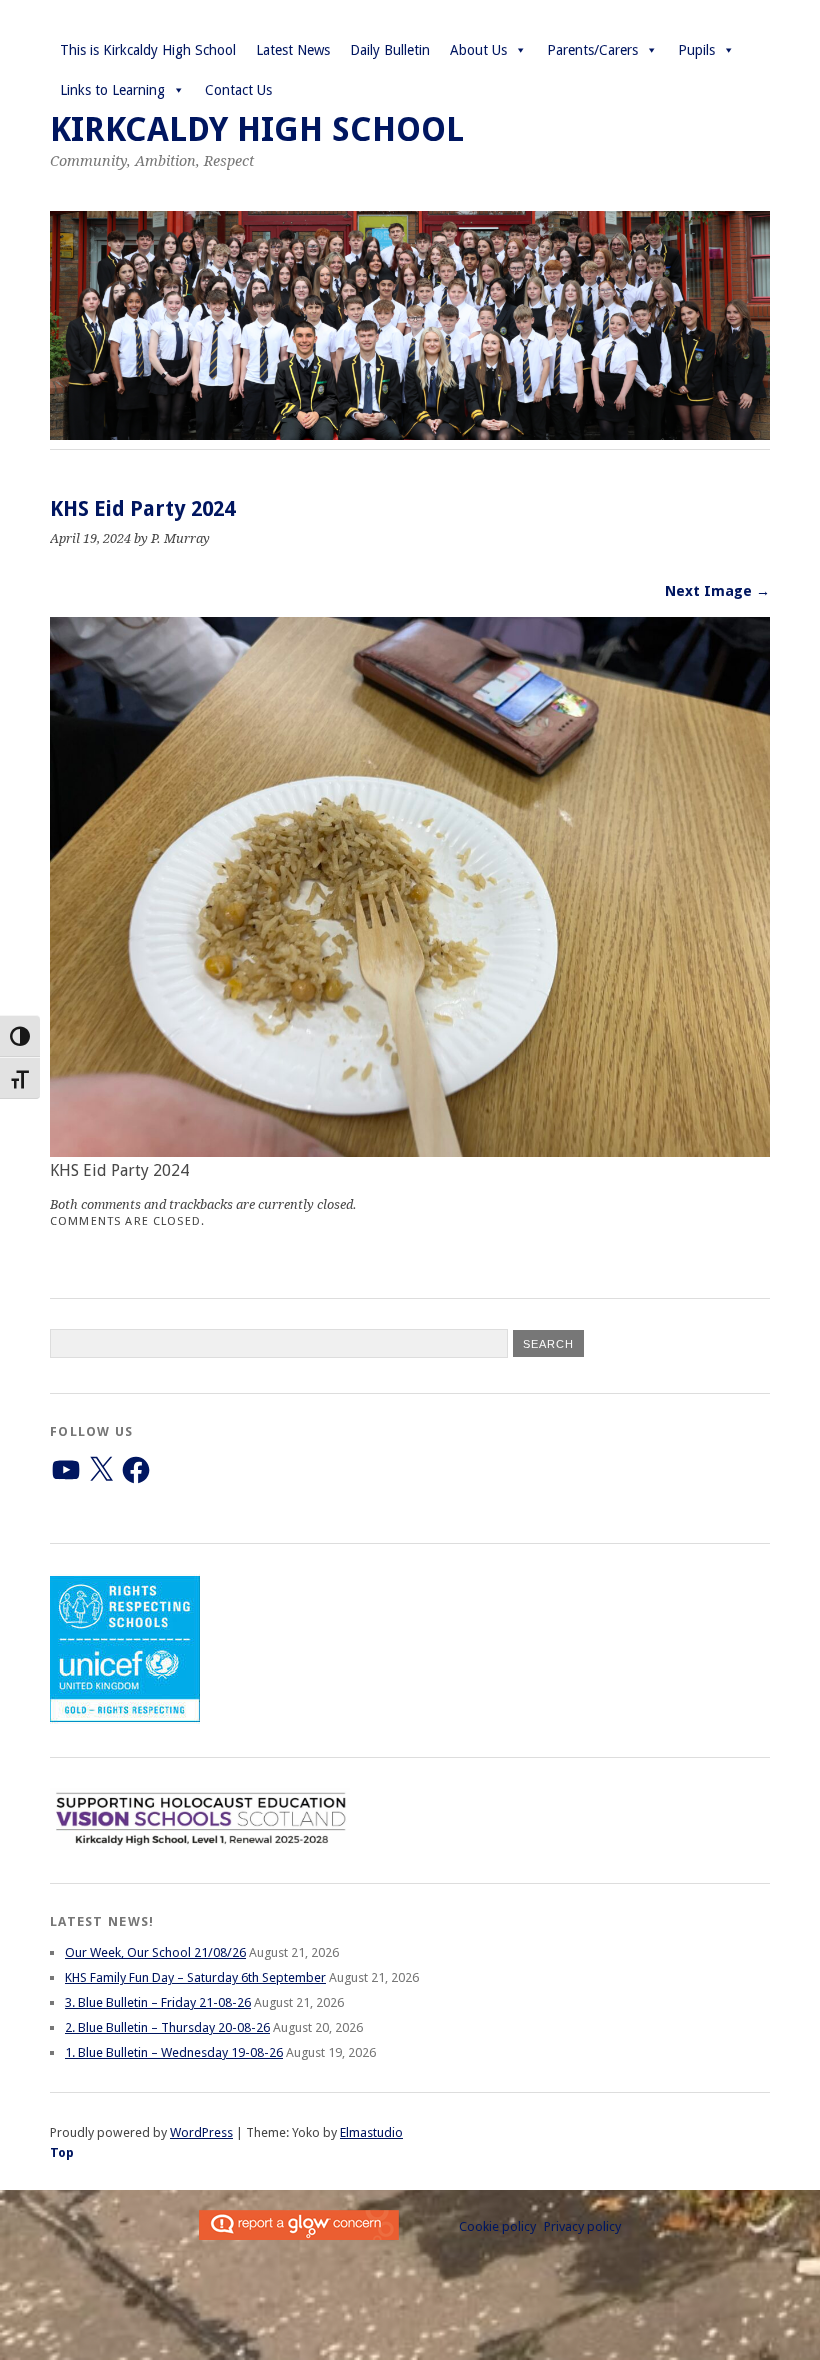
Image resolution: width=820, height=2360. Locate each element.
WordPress (201, 2132)
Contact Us (238, 90)
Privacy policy (582, 2226)
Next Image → (717, 591)
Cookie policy (497, 2226)
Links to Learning (112, 90)
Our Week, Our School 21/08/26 (155, 1952)
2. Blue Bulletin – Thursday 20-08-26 (167, 2027)
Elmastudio (371, 2132)
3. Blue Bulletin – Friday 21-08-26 (158, 2002)
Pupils (696, 50)
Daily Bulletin (390, 50)
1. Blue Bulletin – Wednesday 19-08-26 (174, 2052)
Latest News (293, 50)
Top (62, 2152)
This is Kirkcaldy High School (148, 50)
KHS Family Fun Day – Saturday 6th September (195, 1977)
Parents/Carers (592, 50)
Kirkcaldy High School (257, 129)
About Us (478, 50)
